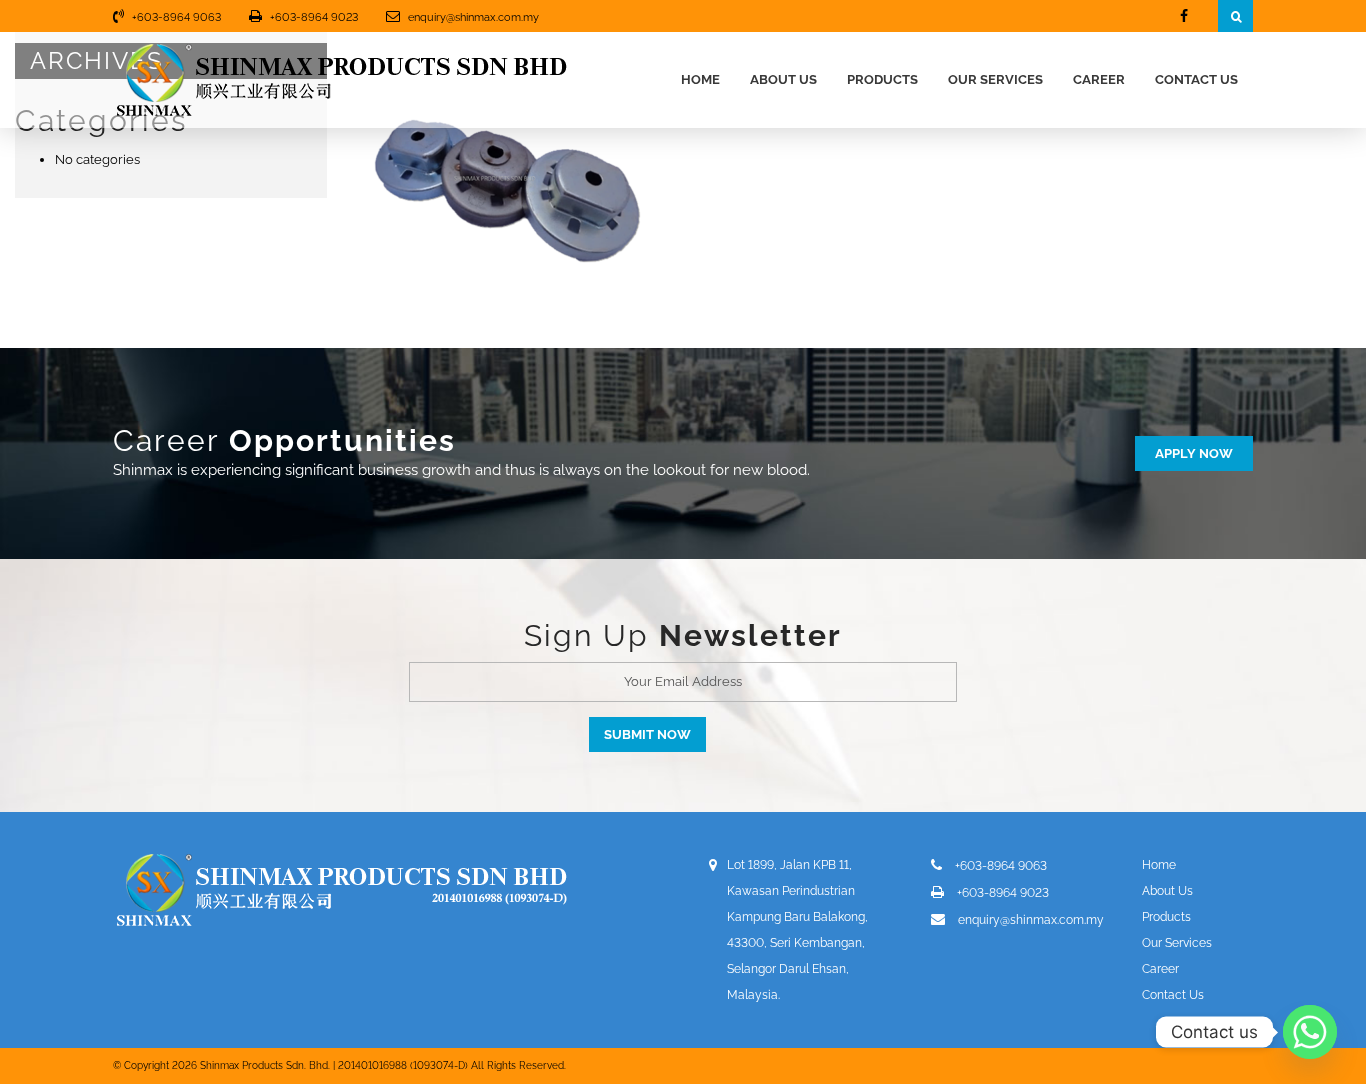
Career (1099, 79)
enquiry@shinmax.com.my (473, 17)
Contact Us (1196, 79)
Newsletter (750, 635)
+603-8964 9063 (176, 17)
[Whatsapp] (1310, 1032)
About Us (783, 79)
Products (882, 79)
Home (700, 79)
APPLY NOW (1194, 453)
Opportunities (342, 440)
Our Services (995, 79)
